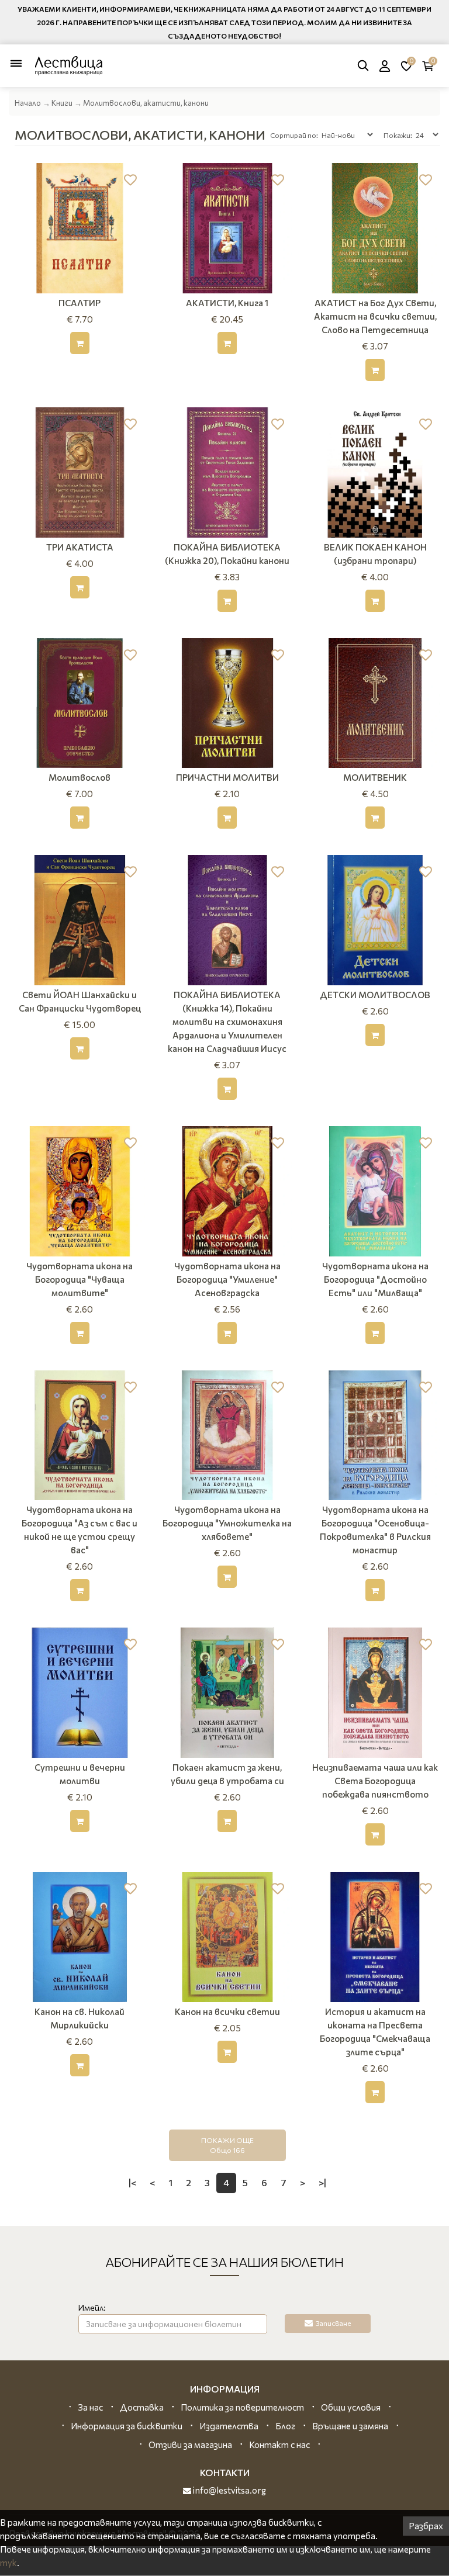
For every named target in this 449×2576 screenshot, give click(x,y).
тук (8, 2563)
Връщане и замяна (350, 2426)
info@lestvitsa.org (229, 2490)
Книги (62, 103)
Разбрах (426, 2526)
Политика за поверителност (242, 2407)
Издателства (229, 2426)
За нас (90, 2407)
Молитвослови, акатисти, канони (146, 103)
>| (322, 2182)
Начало (28, 103)
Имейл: (92, 2307)
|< (132, 2182)
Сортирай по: (294, 135)
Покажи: (398, 135)
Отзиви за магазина (190, 2445)
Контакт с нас (279, 2445)
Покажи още (227, 2145)
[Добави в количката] (80, 343)
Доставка (142, 2407)
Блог (285, 2426)
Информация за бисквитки (127, 2426)
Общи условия (351, 2407)
